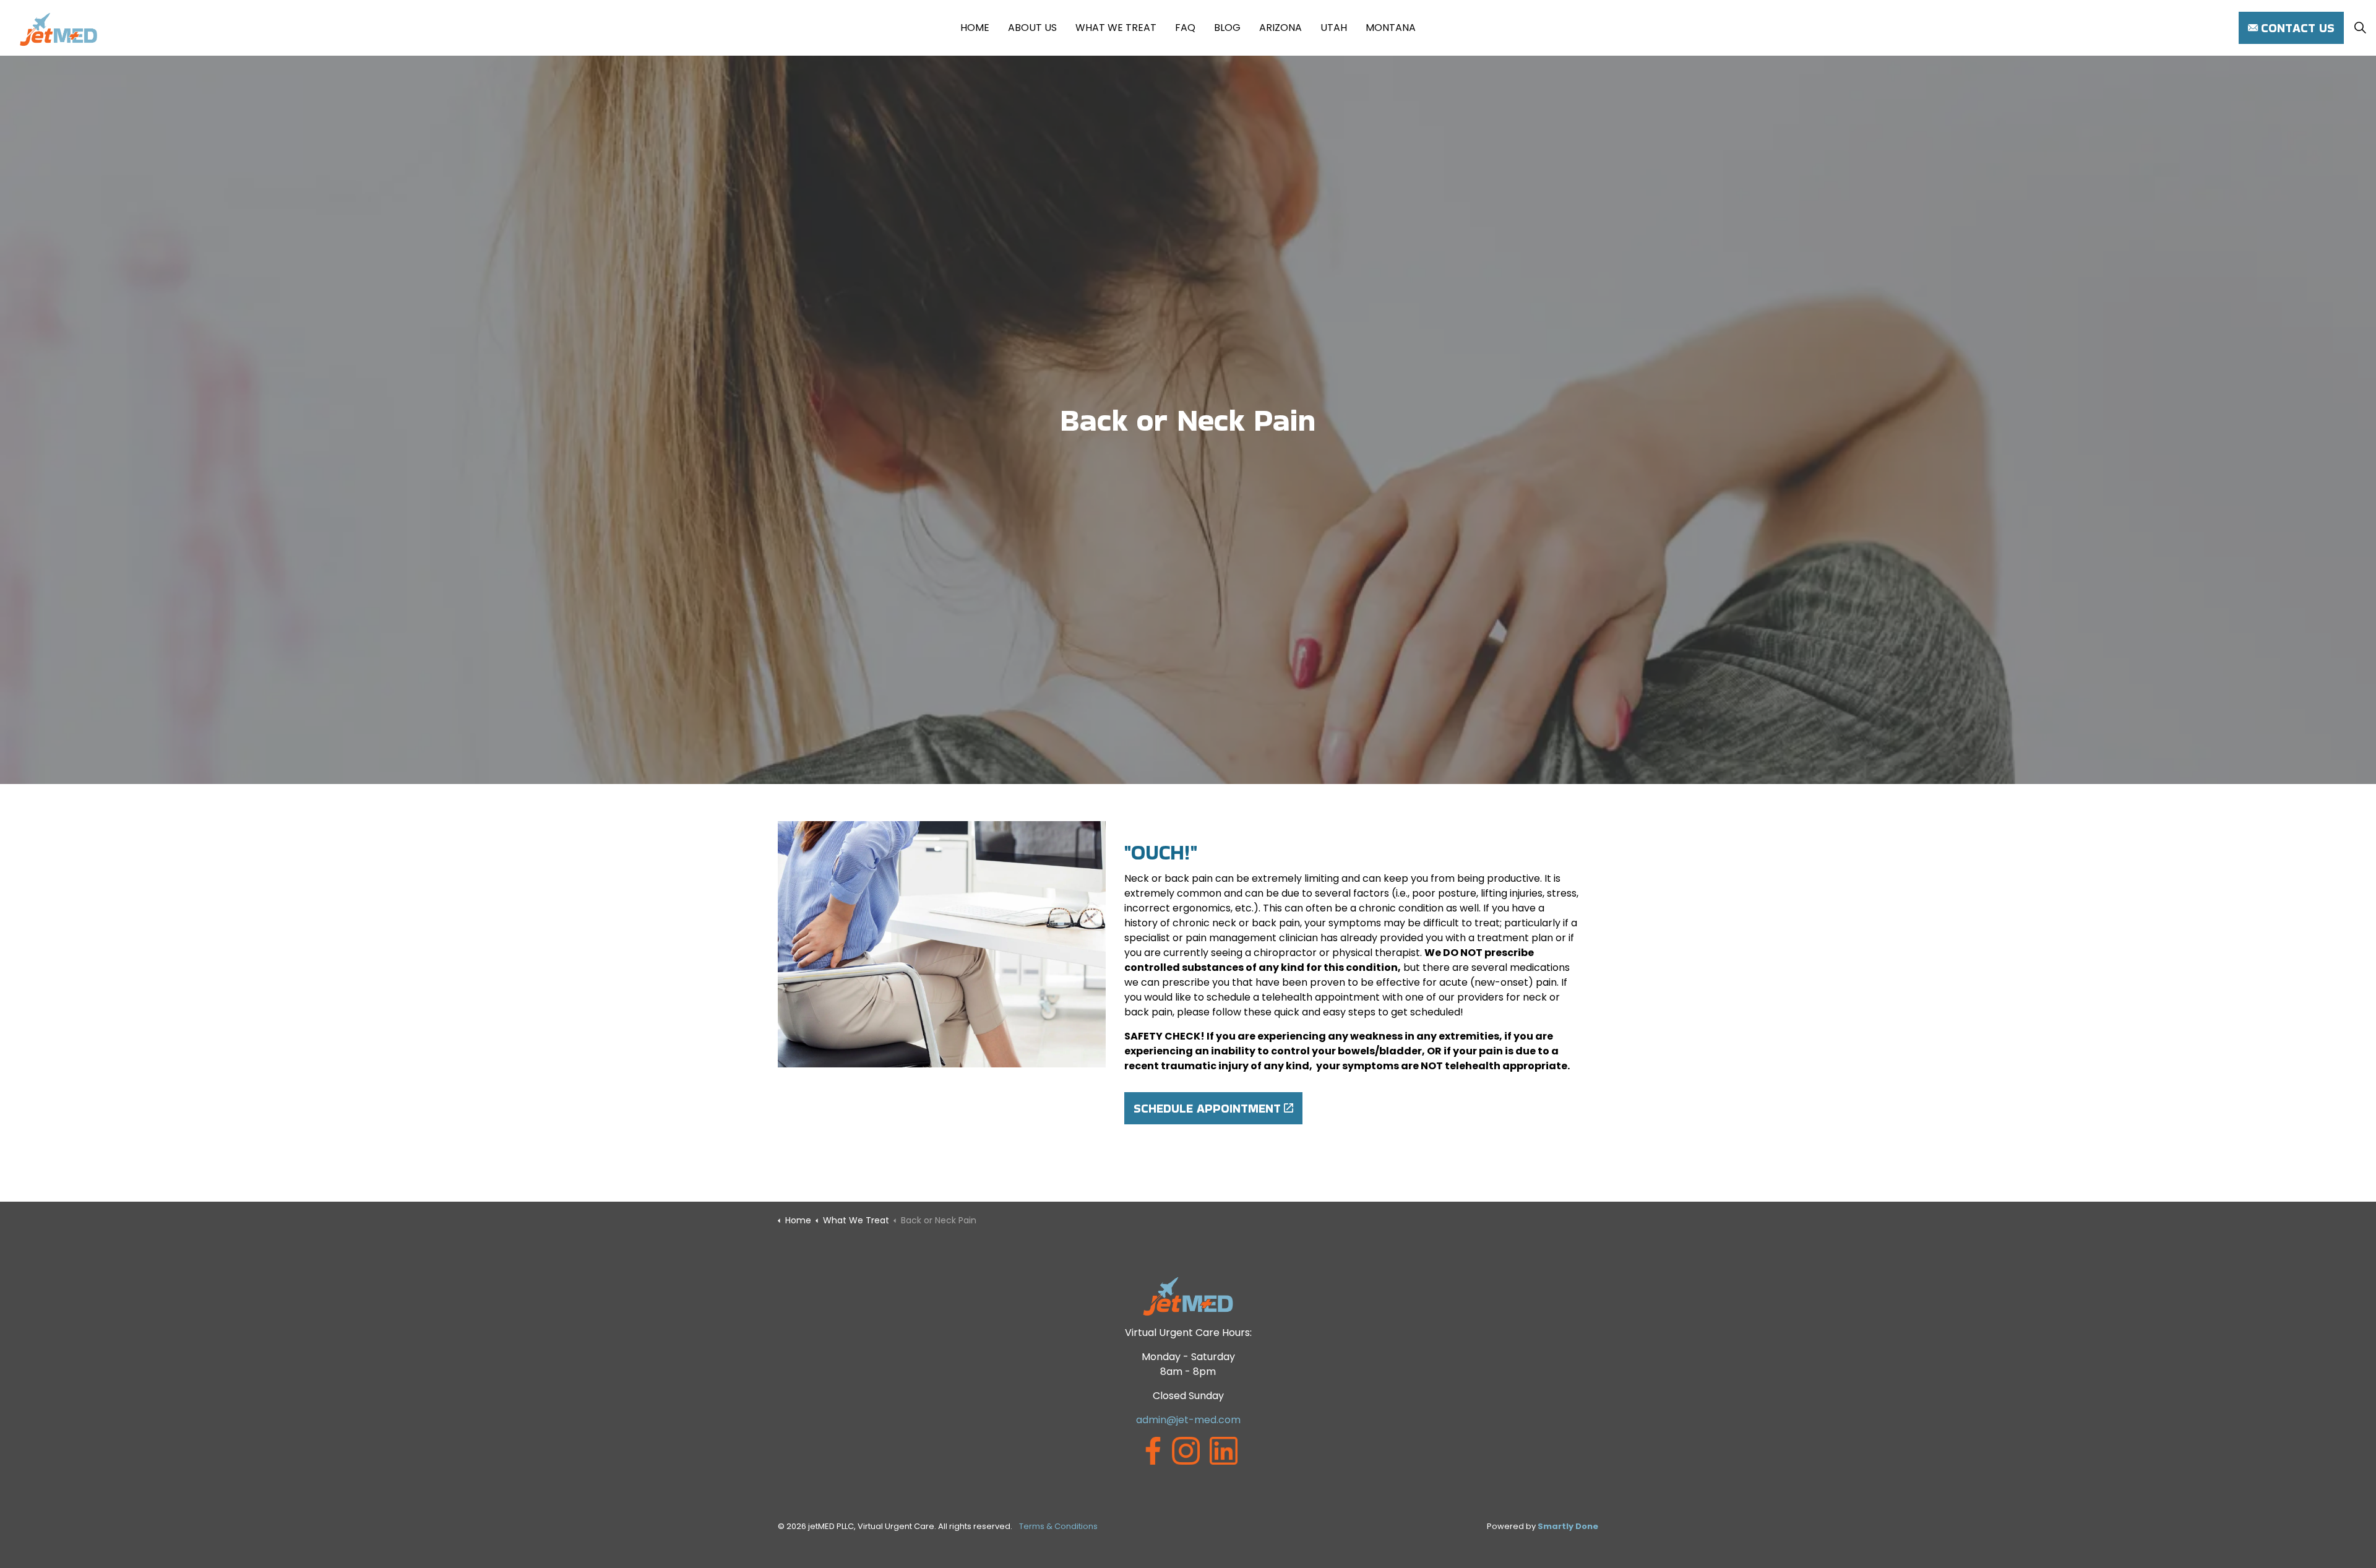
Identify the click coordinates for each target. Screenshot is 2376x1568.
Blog (1227, 28)
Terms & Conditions (1058, 1526)
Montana (1391, 28)
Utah (1334, 28)
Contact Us (2298, 28)
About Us (1032, 28)
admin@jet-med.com (1188, 1420)
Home (975, 28)
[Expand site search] (2360, 28)
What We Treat (1116, 28)
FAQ (1185, 28)
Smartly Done (1568, 1526)
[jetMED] (58, 29)
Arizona (1281, 28)
